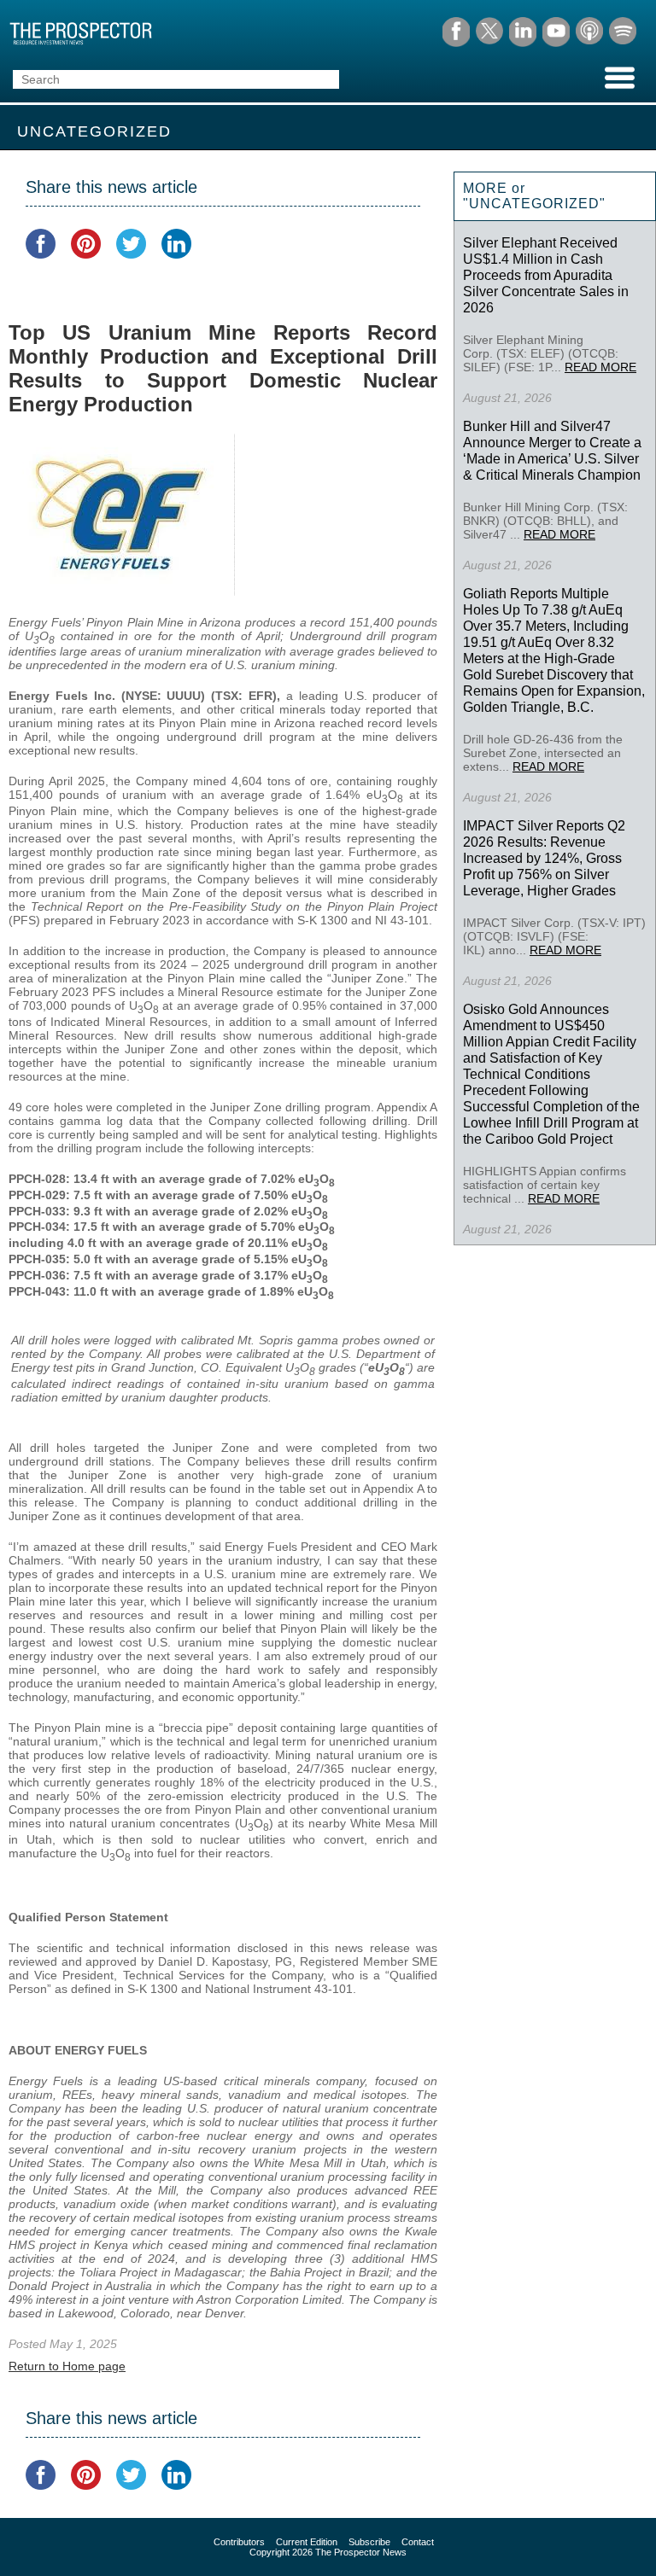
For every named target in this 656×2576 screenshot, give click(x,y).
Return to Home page (67, 2366)
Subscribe (369, 2542)
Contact (418, 2542)
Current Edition (307, 2542)
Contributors (239, 2542)
